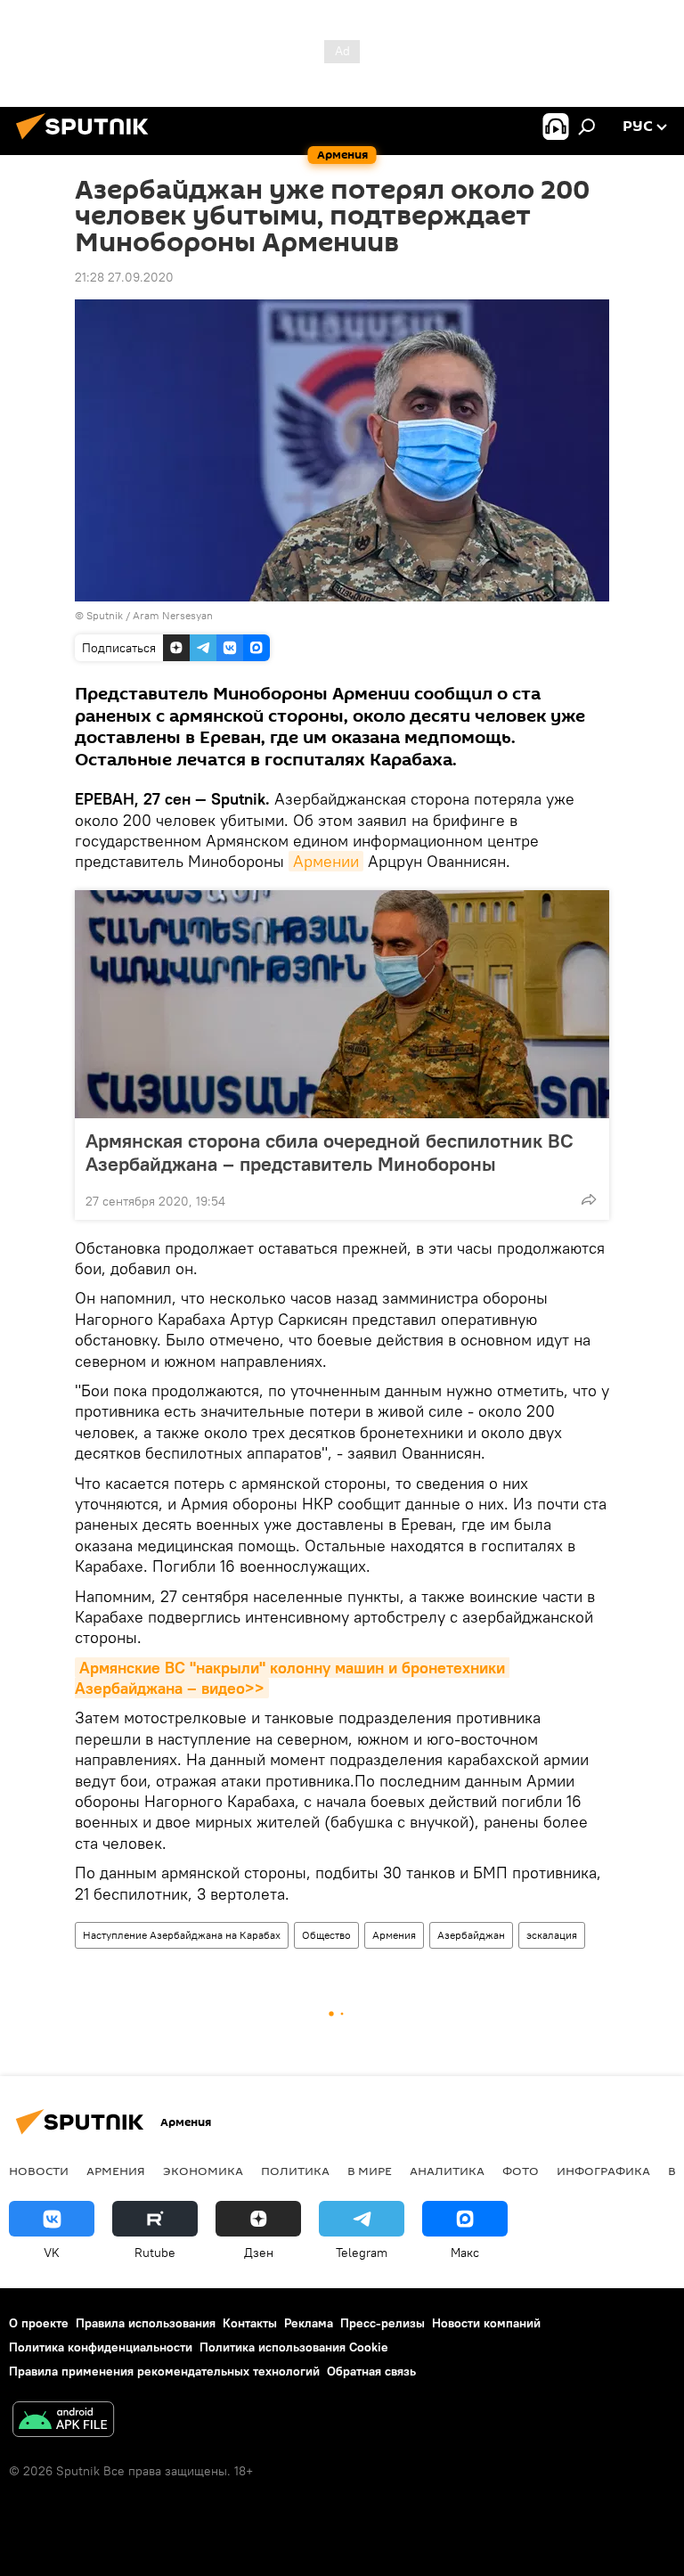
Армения (394, 1935)
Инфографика (603, 2171)
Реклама (309, 2323)
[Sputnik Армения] (87, 142)
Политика (295, 2171)
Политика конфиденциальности (101, 2347)
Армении (326, 861)
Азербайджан (471, 1935)
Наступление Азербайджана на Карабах (182, 1935)
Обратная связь (371, 2371)
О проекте (39, 2323)
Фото (521, 2171)
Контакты (250, 2323)
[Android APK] (63, 2421)
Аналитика (447, 2171)
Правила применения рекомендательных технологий (164, 2371)
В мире (370, 2171)
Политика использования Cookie (294, 2347)
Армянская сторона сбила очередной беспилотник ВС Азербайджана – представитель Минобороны (330, 1152)
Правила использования (146, 2323)
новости (39, 2171)
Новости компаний (486, 2323)
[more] (589, 1199)
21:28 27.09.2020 (124, 277)
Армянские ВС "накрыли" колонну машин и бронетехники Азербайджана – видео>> (292, 1678)
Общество (326, 1935)
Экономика (203, 2171)
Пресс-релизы (383, 2323)
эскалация (552, 1935)
